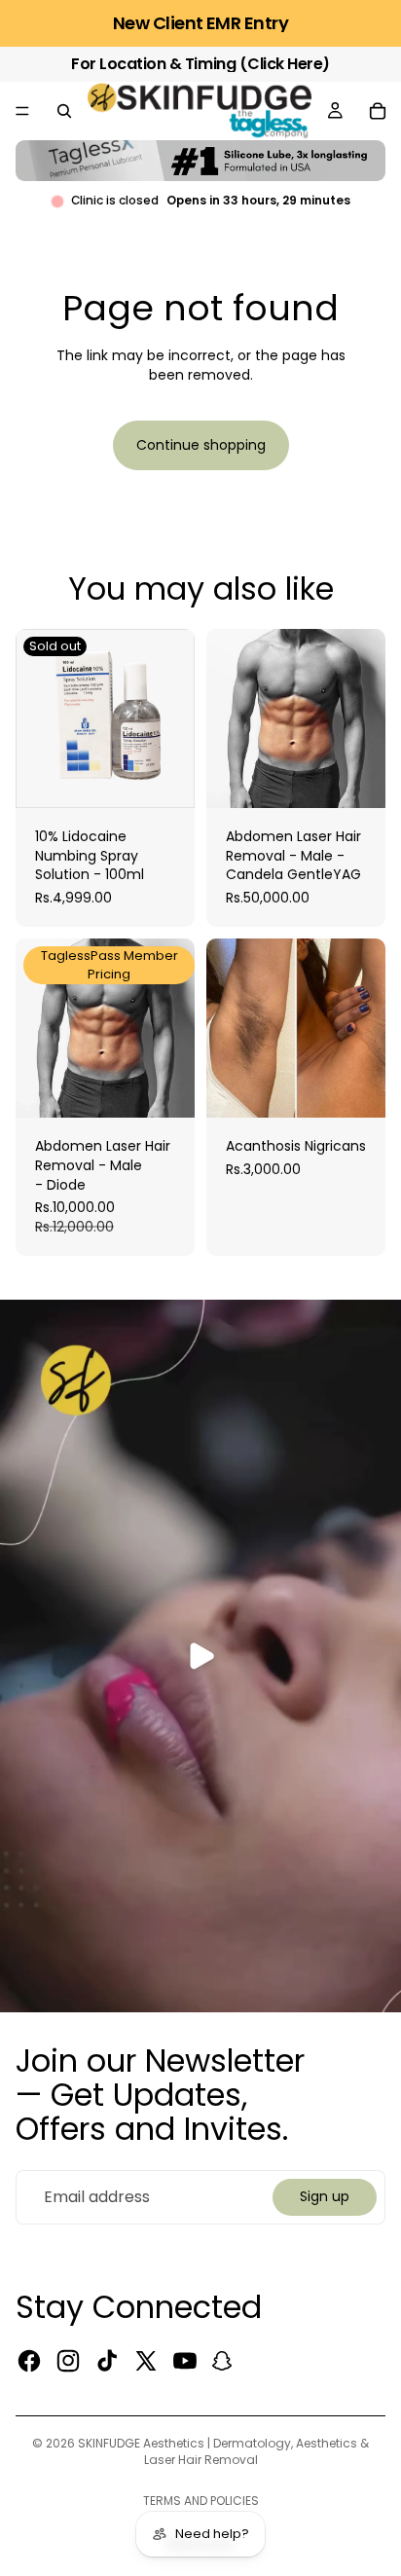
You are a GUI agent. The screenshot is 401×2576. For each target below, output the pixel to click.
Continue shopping (201, 445)
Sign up (325, 2196)
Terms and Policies (201, 2501)
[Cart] (378, 111)
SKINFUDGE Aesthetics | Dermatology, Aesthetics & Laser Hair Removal (223, 2451)
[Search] (64, 111)
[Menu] (22, 111)
